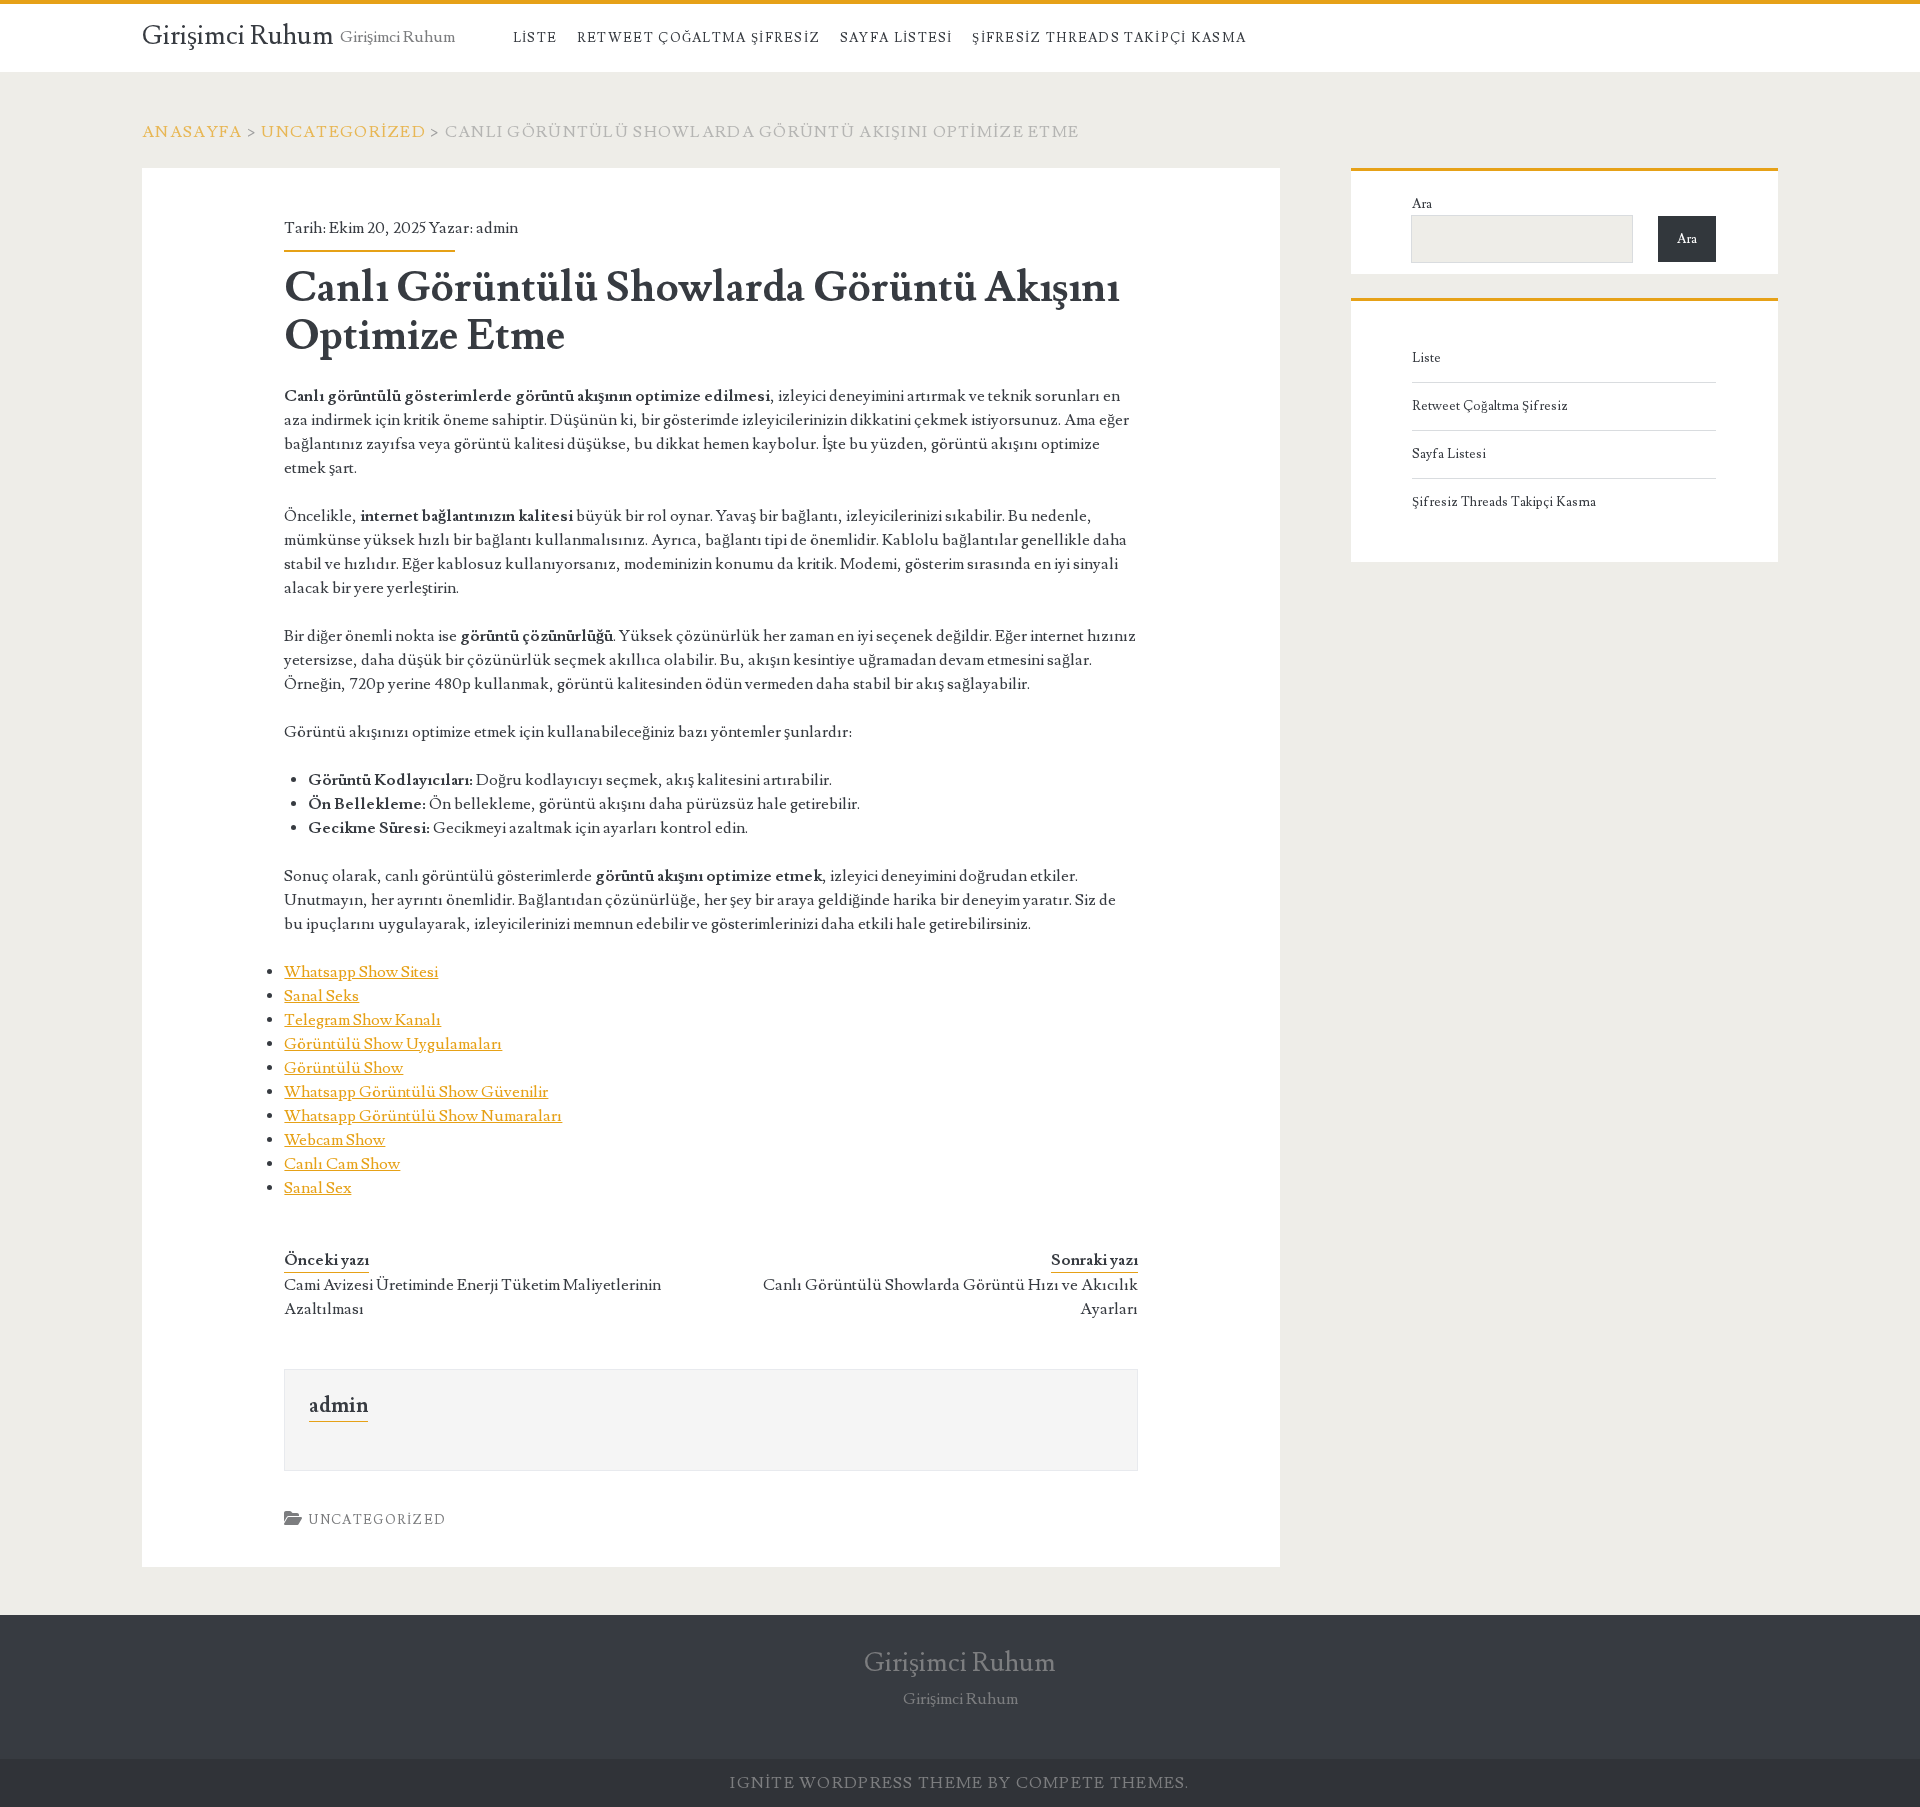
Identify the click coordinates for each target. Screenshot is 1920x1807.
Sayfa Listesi (896, 38)
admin (497, 228)
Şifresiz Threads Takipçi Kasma (1109, 38)
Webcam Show (334, 1140)
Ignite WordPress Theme (856, 1783)
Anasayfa (192, 132)
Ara (1422, 204)
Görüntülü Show (343, 1068)
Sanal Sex (317, 1188)
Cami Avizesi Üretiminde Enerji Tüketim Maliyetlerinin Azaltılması (472, 1297)
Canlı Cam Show (342, 1164)
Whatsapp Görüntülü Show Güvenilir (416, 1092)
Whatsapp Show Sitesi (361, 972)
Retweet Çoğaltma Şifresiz (699, 38)
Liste (535, 38)
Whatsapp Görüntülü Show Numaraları (423, 1116)
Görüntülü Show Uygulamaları (393, 1044)
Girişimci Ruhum (238, 36)
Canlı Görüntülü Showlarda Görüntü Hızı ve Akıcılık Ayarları (950, 1297)
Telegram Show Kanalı (362, 1020)
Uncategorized (343, 132)
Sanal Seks (321, 996)
